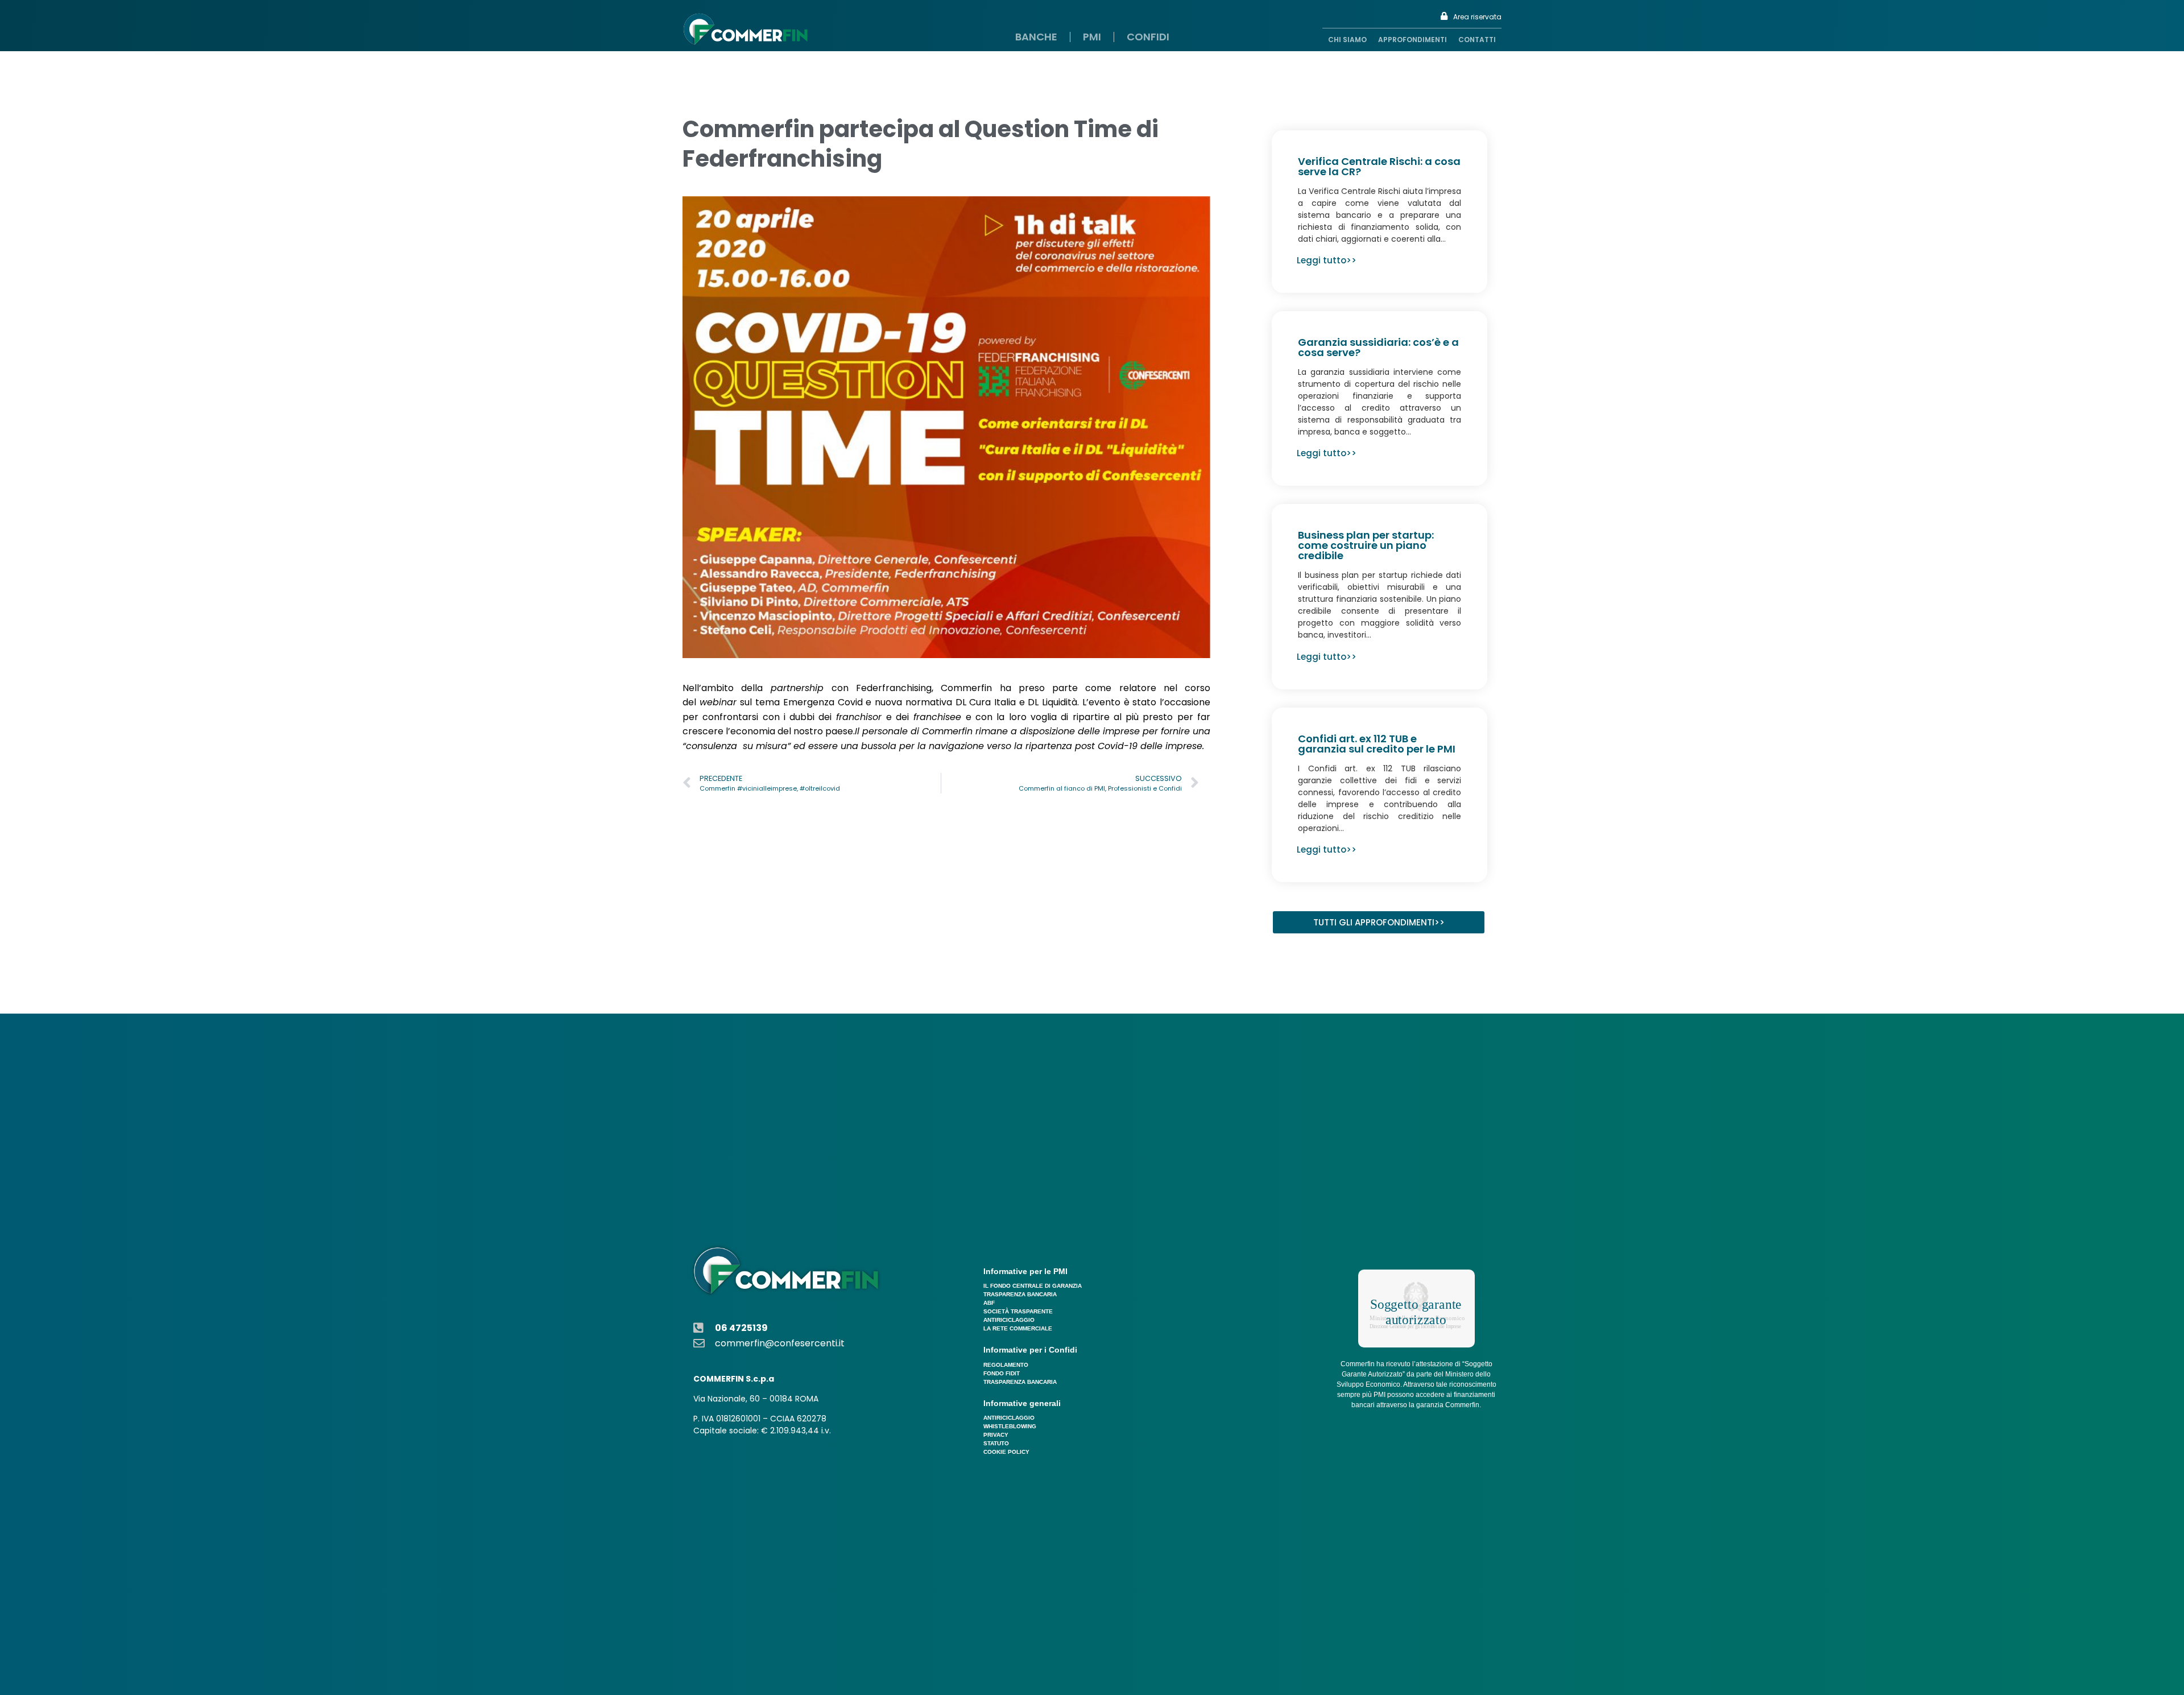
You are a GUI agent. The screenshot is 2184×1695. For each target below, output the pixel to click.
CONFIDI (1148, 37)
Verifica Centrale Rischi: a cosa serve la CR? (1379, 166)
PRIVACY (996, 1435)
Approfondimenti (1412, 40)
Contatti (1477, 40)
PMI (1092, 37)
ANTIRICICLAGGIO (1009, 1320)
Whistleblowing (1010, 1426)
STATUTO (996, 1443)
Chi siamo (1347, 40)
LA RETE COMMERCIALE (1018, 1328)
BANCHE (1036, 37)
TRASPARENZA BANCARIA (1020, 1294)
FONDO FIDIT (1002, 1373)
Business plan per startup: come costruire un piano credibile (1366, 545)
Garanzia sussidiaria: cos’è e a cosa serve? (1378, 347)
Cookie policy (1006, 1452)
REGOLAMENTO (1006, 1365)
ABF (989, 1303)
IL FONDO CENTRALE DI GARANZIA (1033, 1286)
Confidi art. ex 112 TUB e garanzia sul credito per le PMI (1377, 744)
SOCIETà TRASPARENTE (1018, 1311)
